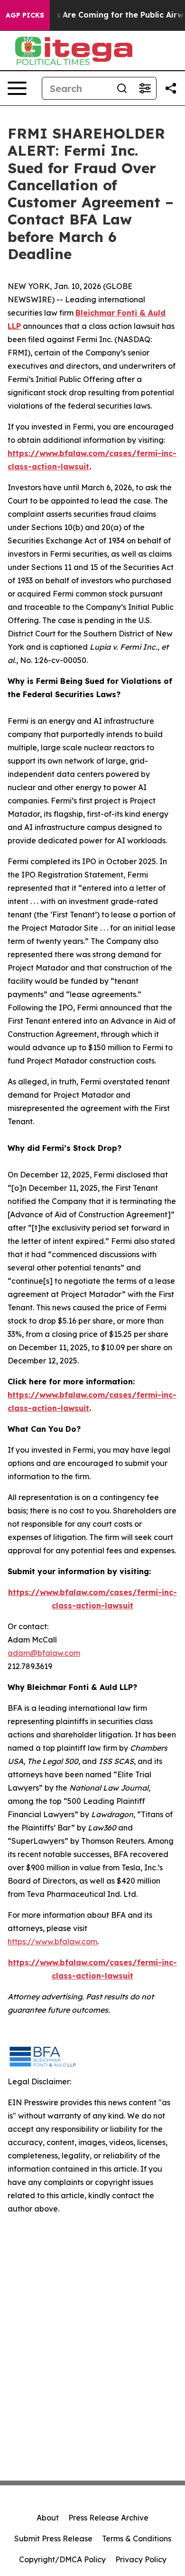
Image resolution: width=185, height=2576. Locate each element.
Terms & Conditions (137, 2539)
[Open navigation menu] (17, 88)
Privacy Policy (141, 2559)
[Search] (122, 88)
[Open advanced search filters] (145, 88)
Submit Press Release (53, 2539)
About (48, 2518)
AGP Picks (25, 15)
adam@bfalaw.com (44, 1653)
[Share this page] (171, 88)
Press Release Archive (108, 2518)
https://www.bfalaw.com (52, 1941)
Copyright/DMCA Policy (62, 2559)
